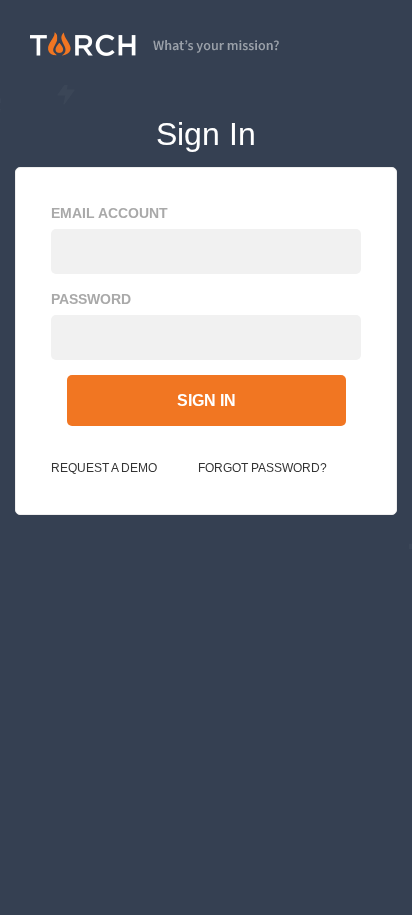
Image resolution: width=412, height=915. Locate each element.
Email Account (109, 213)
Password (91, 299)
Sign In (206, 400)
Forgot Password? (262, 468)
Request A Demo (104, 468)
